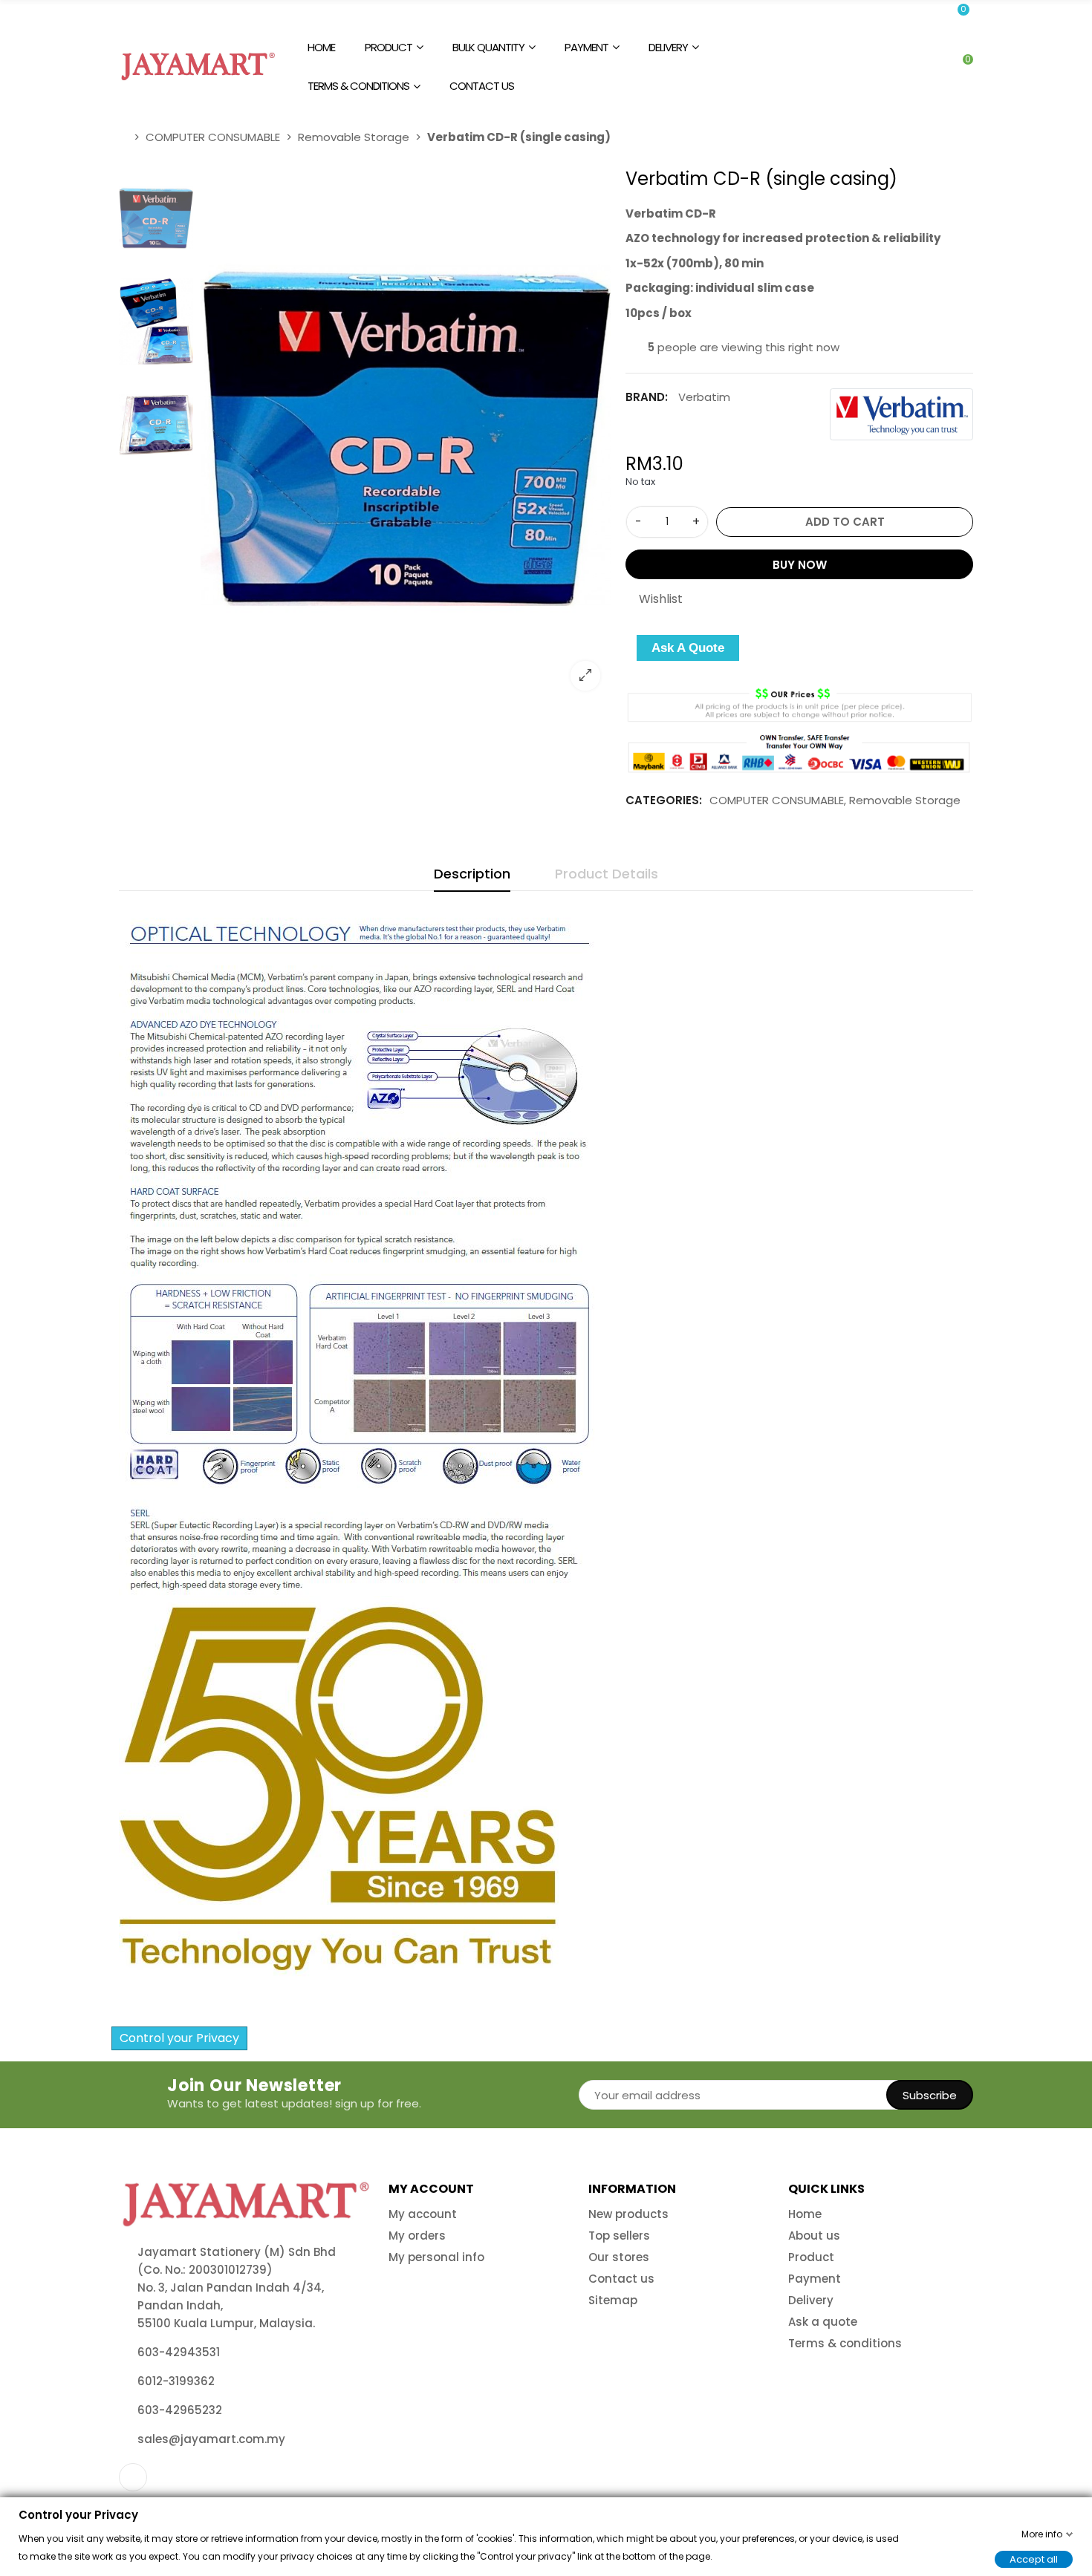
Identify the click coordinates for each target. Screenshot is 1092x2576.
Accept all (1034, 2559)
